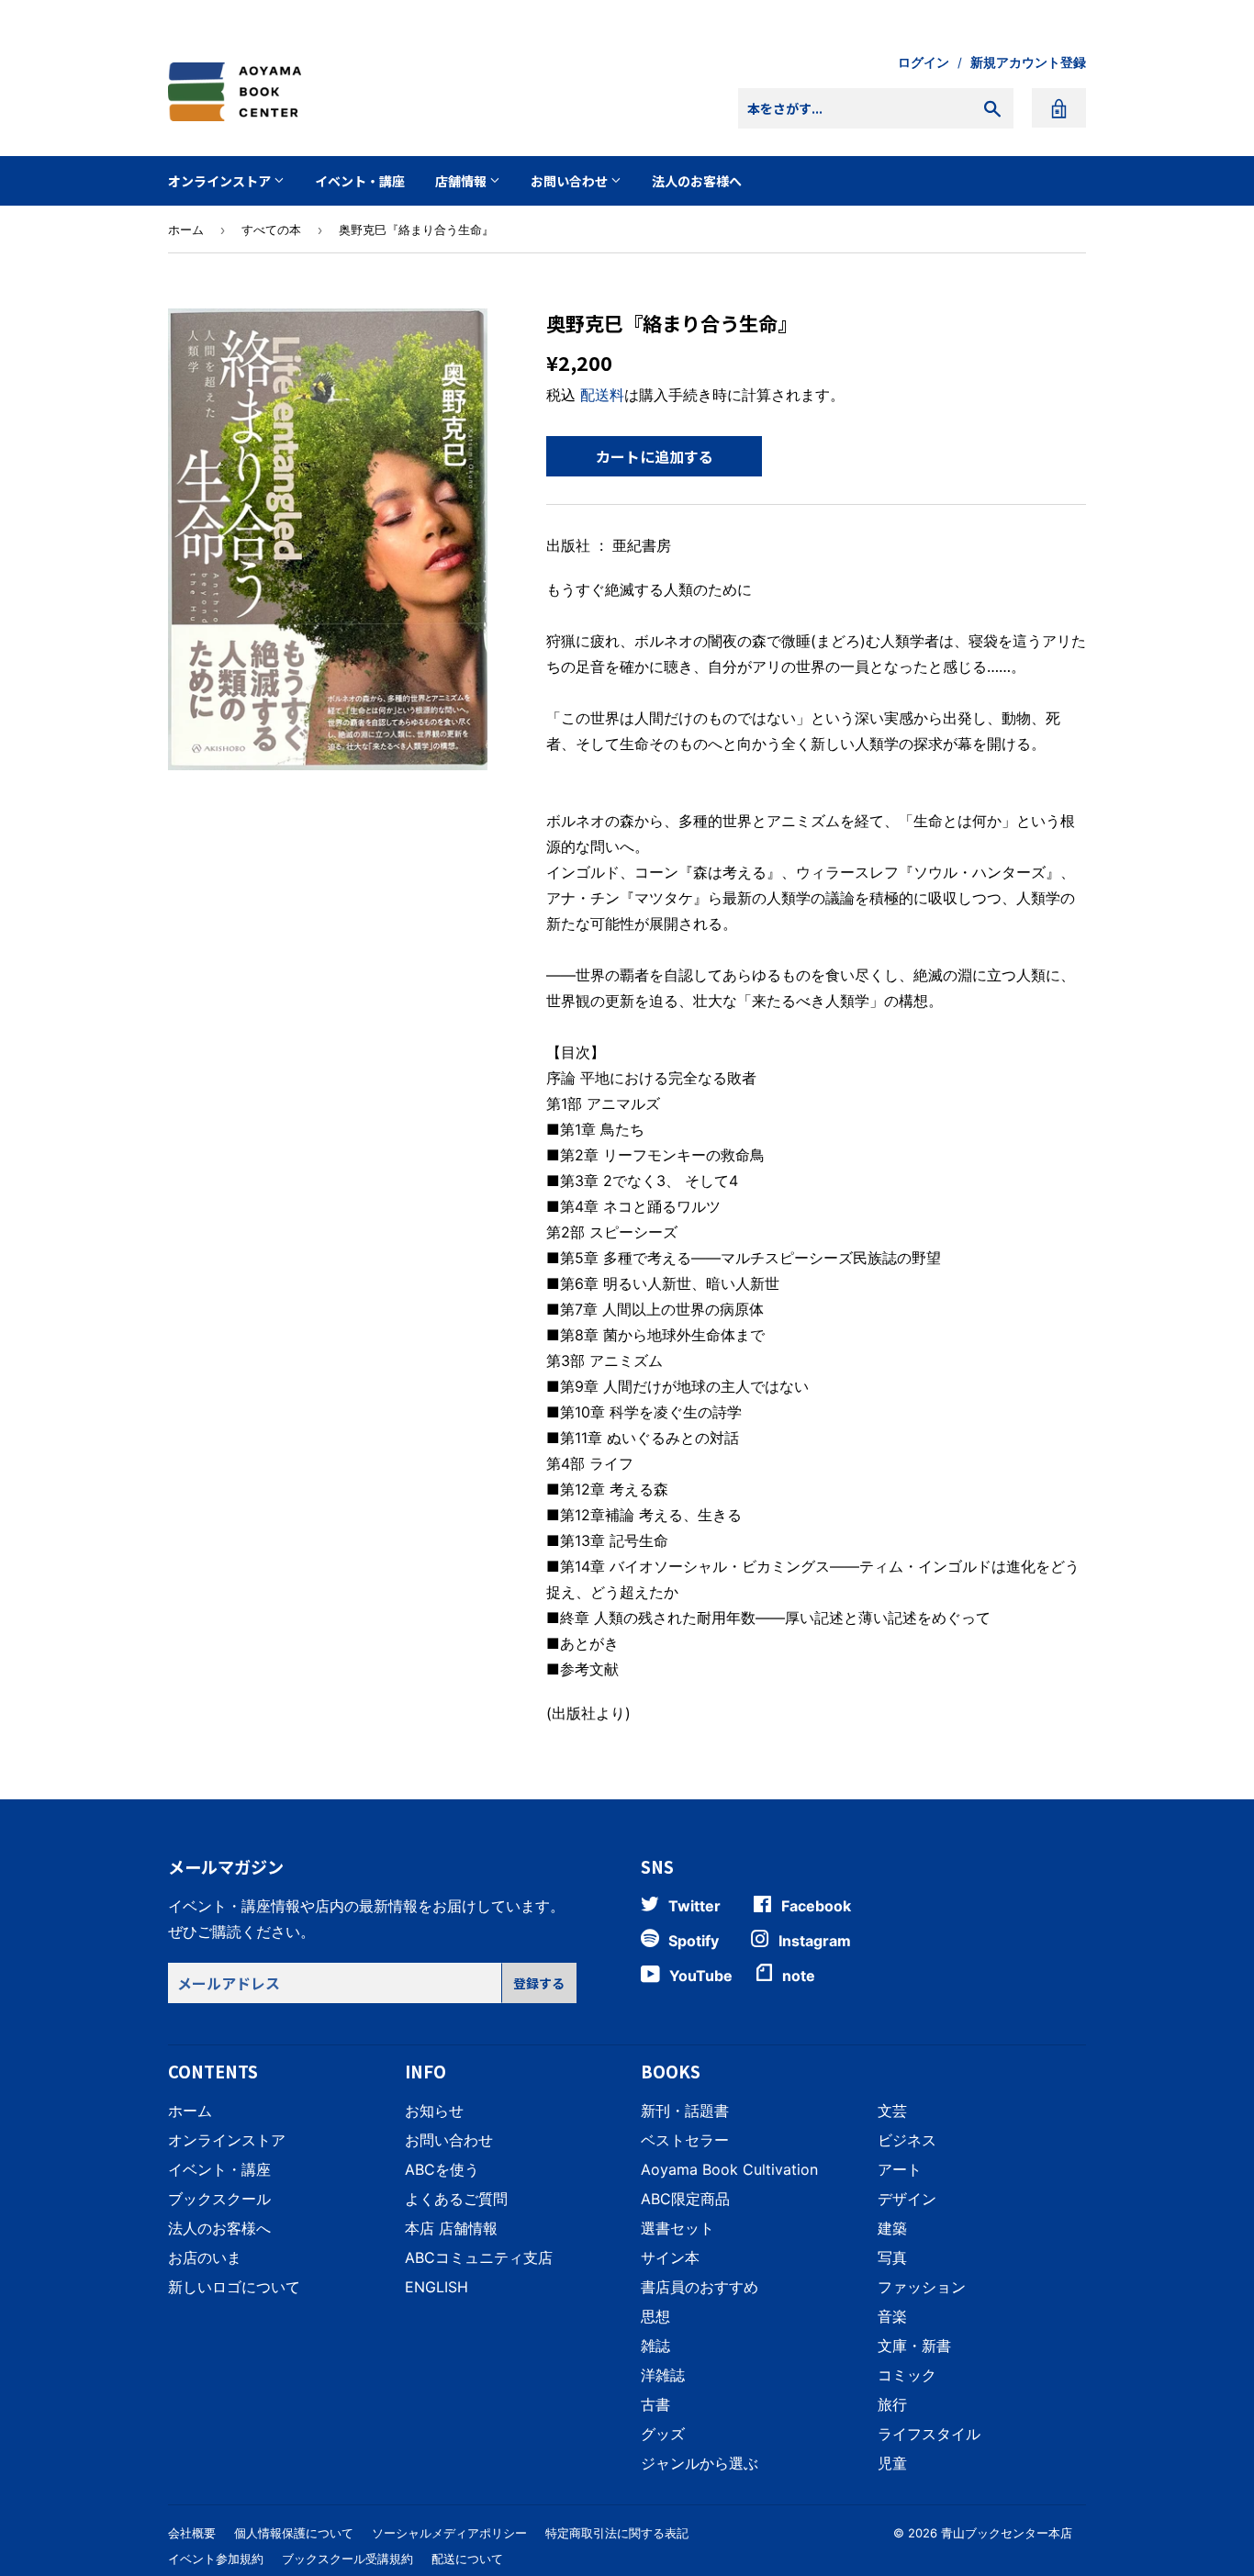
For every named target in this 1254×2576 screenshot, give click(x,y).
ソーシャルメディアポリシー (449, 2533)
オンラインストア (221, 181)
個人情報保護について (294, 2533)
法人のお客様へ (697, 181)
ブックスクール (219, 2199)
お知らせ (434, 2111)
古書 (655, 2404)
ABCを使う (442, 2169)
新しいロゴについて (234, 2287)
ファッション (922, 2287)
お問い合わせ (571, 181)
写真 (892, 2257)
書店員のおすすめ (700, 2287)
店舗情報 (462, 181)
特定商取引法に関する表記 (617, 2533)
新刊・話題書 (685, 2111)
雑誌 (655, 2346)
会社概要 (192, 2533)
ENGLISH (437, 2287)
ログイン (924, 62)
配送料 (602, 395)
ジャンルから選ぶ (700, 2463)
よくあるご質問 (456, 2199)
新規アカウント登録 (1028, 62)
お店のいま (205, 2257)
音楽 (892, 2316)
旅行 (892, 2404)
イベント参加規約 (216, 2559)
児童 (892, 2463)
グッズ (663, 2434)
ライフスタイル (929, 2434)
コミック (907, 2375)
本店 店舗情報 (451, 2228)
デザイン (907, 2199)
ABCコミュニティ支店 (479, 2257)
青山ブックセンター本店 (1007, 2533)
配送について (467, 2559)
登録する (539, 1983)
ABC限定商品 (685, 2199)
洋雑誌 (663, 2375)
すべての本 (271, 230)
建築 (892, 2228)
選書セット (677, 2228)
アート (900, 2169)
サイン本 (670, 2257)
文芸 (892, 2111)
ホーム (186, 230)
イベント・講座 (360, 181)
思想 (655, 2316)
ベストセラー (685, 2140)
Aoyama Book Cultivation (729, 2169)
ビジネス (907, 2140)
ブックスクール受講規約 (347, 2559)
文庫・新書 (914, 2346)
